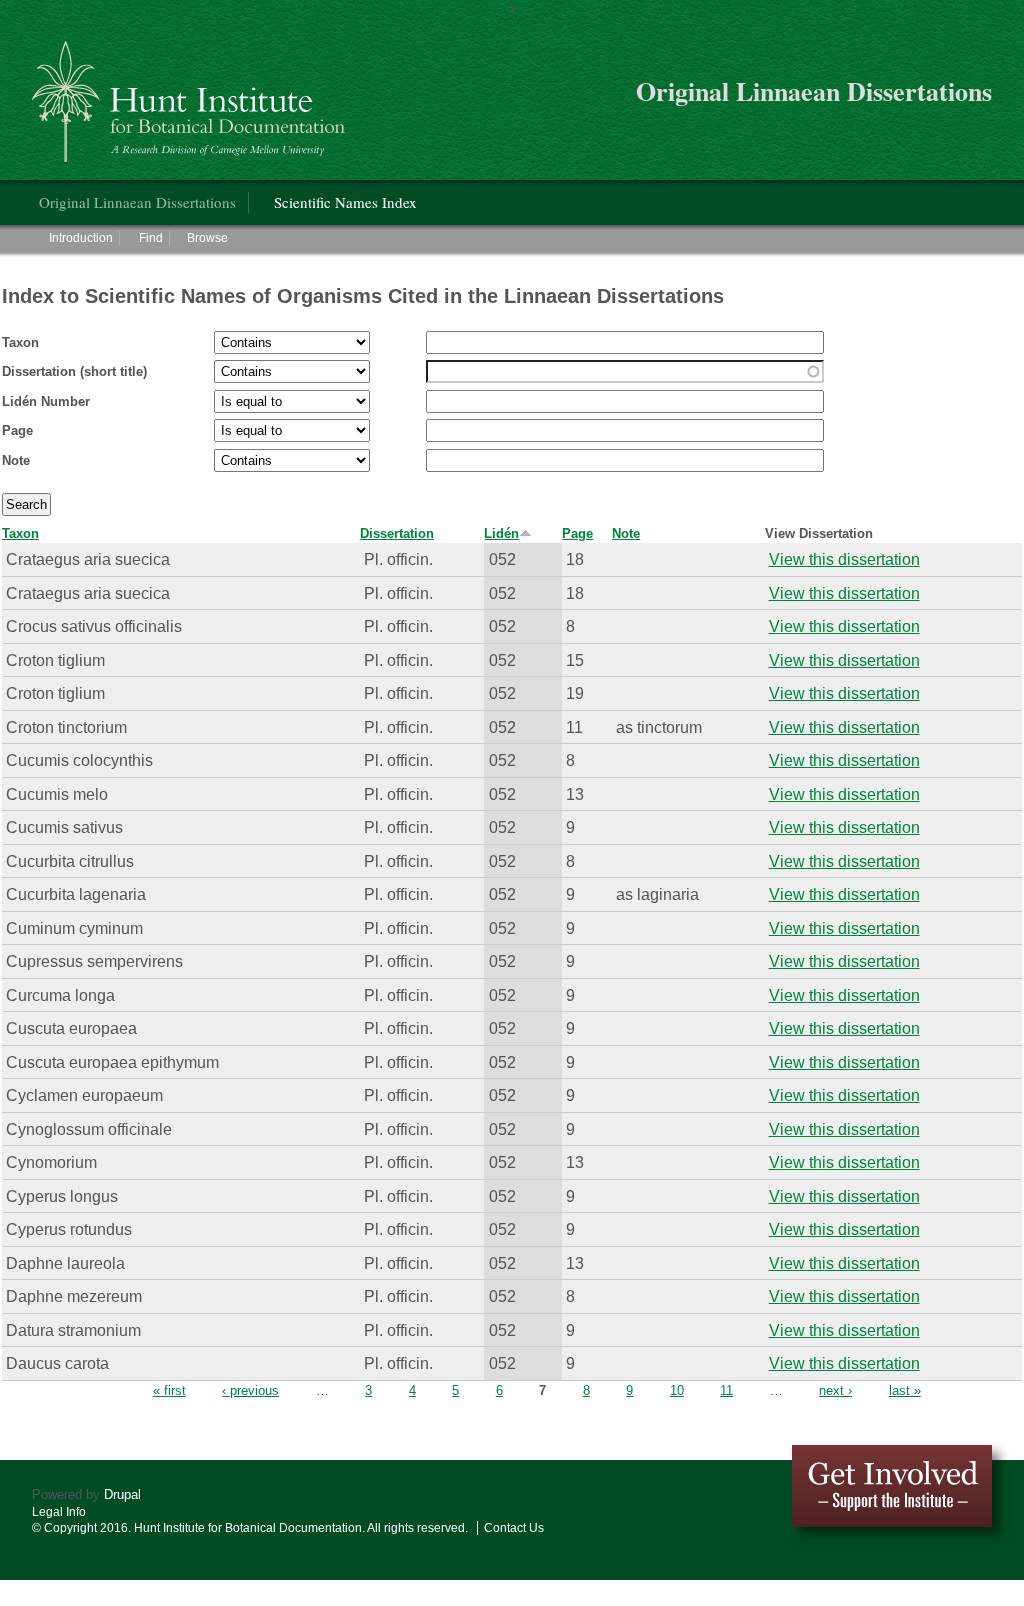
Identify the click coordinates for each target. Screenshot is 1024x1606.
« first (169, 1390)
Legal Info (59, 1512)
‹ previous (250, 1390)
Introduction (81, 238)
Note (16, 460)
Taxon (20, 342)
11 (726, 1390)
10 (677, 1390)
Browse (207, 238)
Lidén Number (46, 401)
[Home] (191, 93)
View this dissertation (844, 559)
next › (835, 1390)
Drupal (122, 1494)
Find (151, 238)
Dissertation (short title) (74, 371)
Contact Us (514, 1528)
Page (17, 430)
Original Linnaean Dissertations (137, 202)
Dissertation (397, 533)
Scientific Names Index (345, 202)
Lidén (501, 533)
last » (905, 1390)
